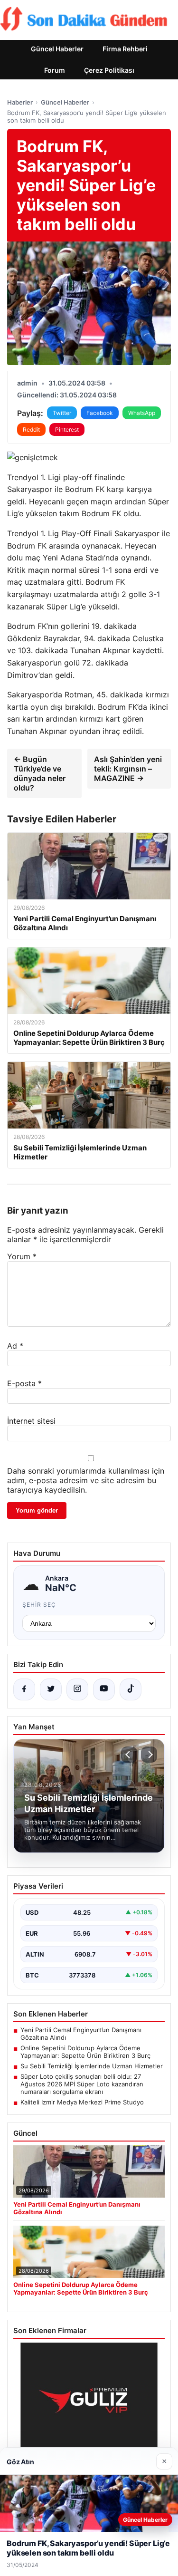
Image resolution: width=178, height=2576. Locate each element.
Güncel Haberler (57, 49)
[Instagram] (77, 1689)
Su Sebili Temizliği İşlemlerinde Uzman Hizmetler (92, 2066)
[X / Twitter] (51, 1689)
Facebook (100, 413)
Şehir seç (39, 1605)
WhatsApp (142, 413)
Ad (15, 1346)
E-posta (24, 1383)
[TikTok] (131, 1689)
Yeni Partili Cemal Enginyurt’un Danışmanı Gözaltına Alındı (81, 2034)
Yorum (22, 1256)
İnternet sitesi (31, 1421)
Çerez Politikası (109, 70)
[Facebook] (24, 1689)
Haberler (20, 102)
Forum (55, 70)
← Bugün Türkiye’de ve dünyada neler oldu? (40, 773)
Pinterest (67, 429)
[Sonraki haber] (149, 1755)
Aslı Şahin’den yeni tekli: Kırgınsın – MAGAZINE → (128, 769)
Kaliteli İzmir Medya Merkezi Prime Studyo (82, 2102)
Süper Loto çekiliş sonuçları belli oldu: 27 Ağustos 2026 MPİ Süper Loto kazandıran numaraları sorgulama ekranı (82, 2084)
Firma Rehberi (125, 49)
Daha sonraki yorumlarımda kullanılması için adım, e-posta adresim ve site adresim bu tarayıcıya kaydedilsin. (86, 1480)
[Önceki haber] (129, 1755)
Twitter (62, 413)
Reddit (31, 429)
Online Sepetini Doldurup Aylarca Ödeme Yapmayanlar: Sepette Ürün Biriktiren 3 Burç (85, 2052)
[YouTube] (104, 1689)
